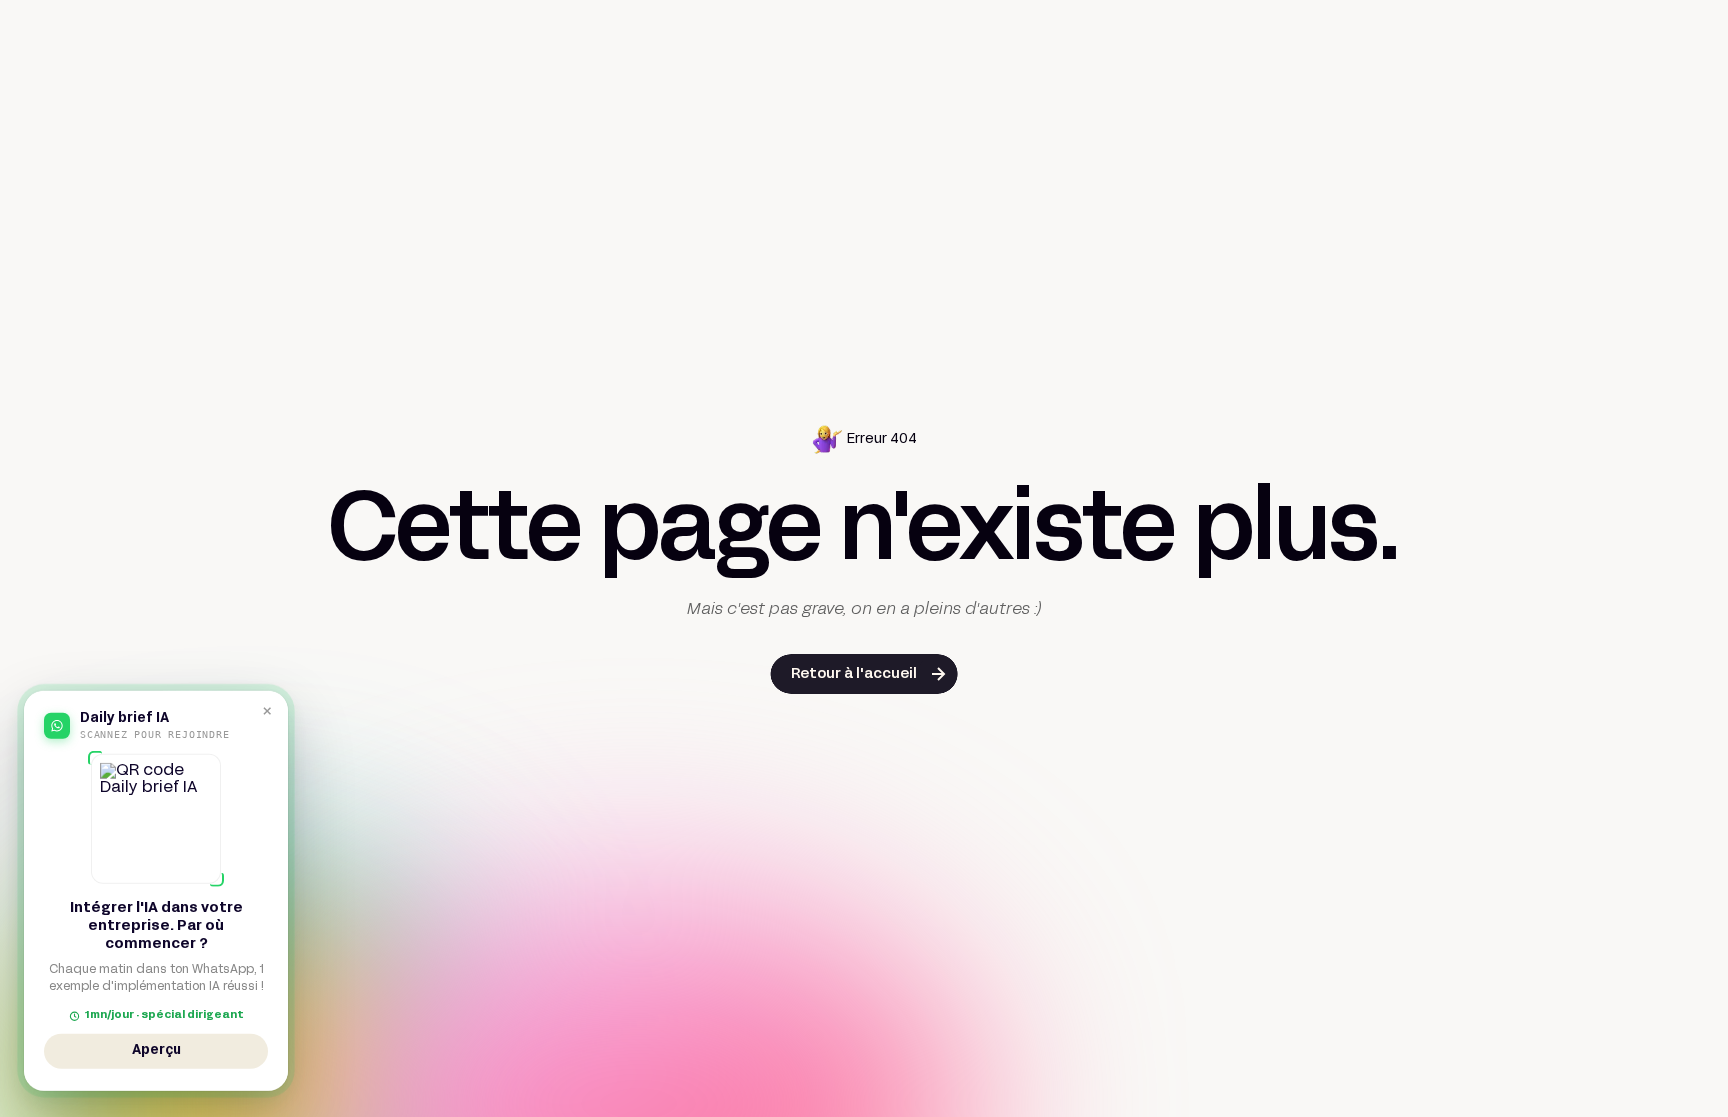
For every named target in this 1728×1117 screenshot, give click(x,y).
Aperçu (156, 1053)
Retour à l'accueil (854, 674)
